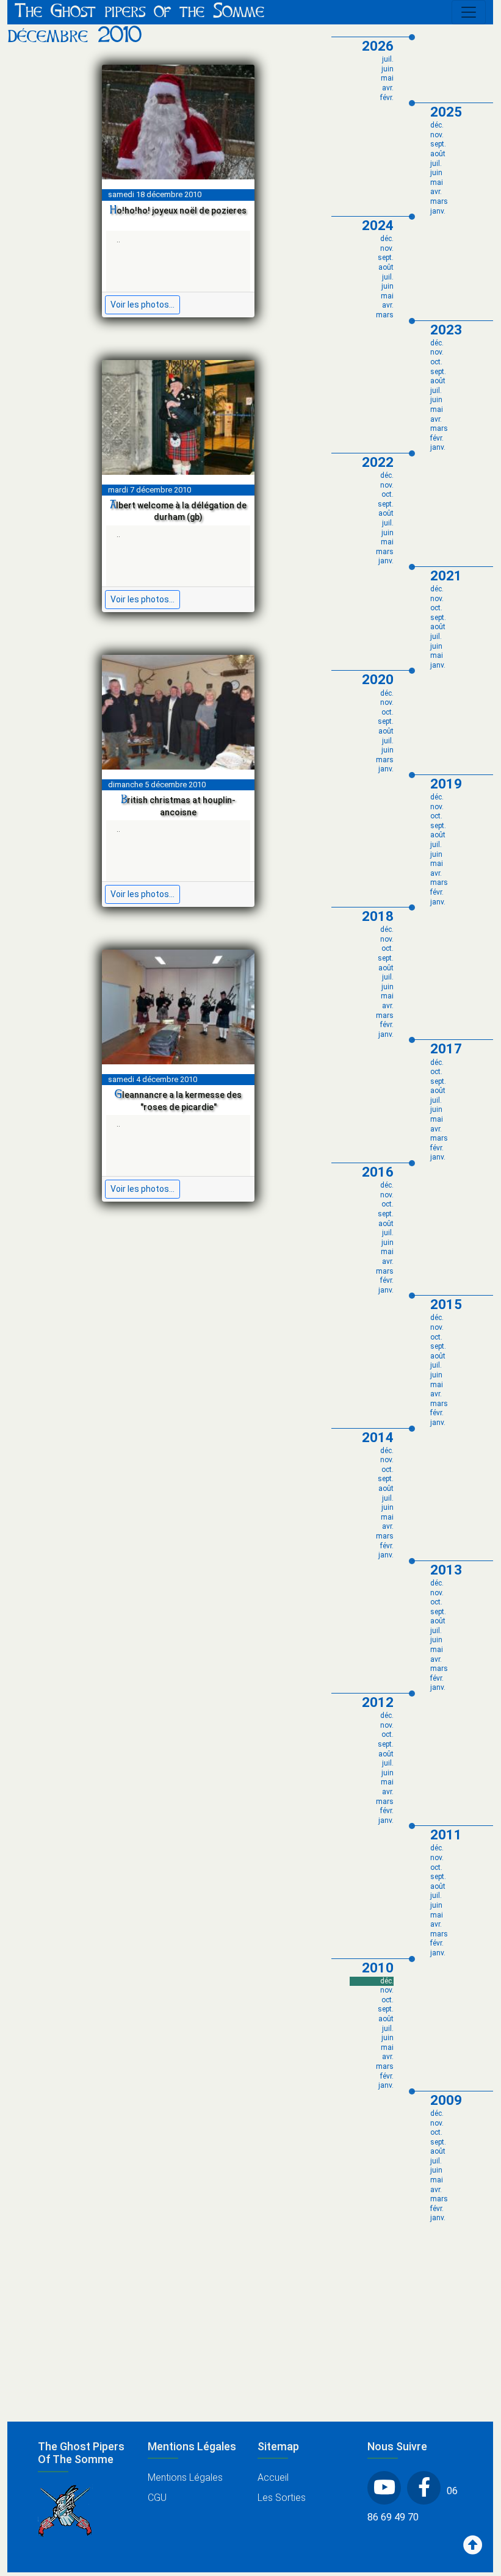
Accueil (273, 2477)
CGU (157, 2498)
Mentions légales (185, 2477)
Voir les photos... (142, 305)
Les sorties (282, 2498)
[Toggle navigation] (469, 12)
